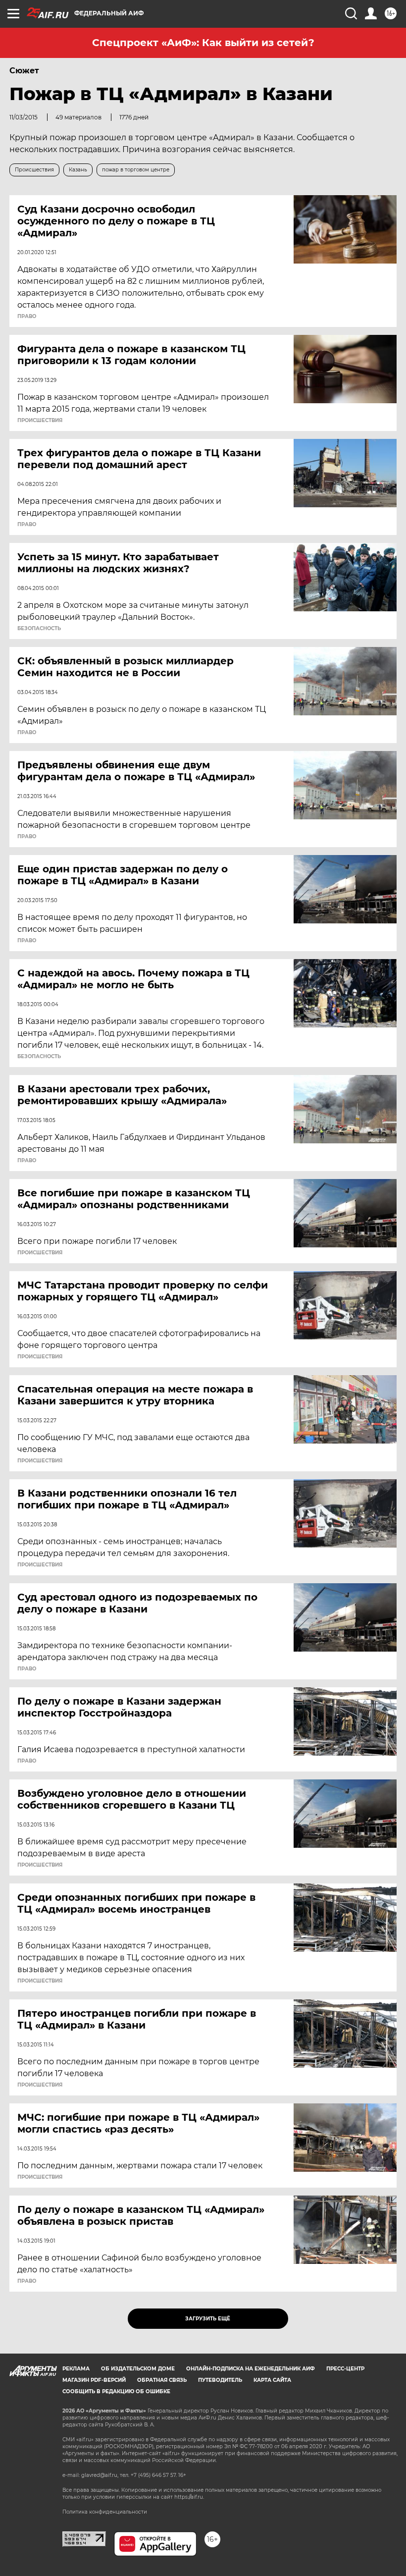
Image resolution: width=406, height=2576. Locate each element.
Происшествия (40, 421)
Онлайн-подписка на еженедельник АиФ (251, 2369)
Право (27, 317)
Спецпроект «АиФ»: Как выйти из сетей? (203, 43)
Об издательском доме (138, 2369)
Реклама (76, 2369)
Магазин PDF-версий (94, 2380)
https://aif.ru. (189, 2497)
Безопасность (39, 629)
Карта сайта (272, 2380)
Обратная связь (162, 2380)
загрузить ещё (208, 2319)
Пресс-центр (345, 2369)
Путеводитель (220, 2380)
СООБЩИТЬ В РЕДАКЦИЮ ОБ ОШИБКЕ (116, 2391)
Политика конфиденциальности (105, 2512)
